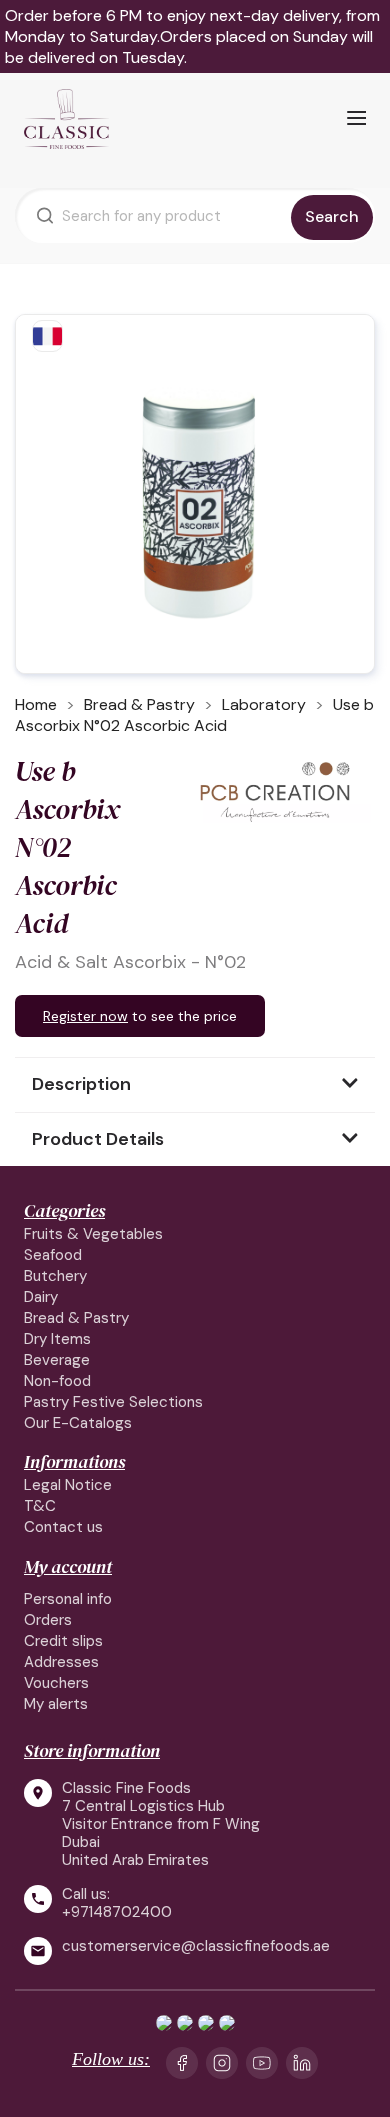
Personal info (68, 1599)
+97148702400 (117, 1912)
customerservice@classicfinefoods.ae (196, 1946)
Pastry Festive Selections (113, 1402)
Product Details (98, 1139)
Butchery (55, 1276)
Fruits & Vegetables (93, 1234)
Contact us (63, 1527)
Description (81, 1084)
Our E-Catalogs (78, 1423)
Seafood (53, 1255)
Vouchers (56, 1683)
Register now (85, 1016)
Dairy (41, 1297)
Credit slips (63, 1641)
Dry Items (57, 1339)
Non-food (57, 1381)
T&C (40, 1506)
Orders (48, 1620)
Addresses (61, 1662)
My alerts (56, 1704)
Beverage (57, 1360)
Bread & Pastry (76, 1318)
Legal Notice (68, 1485)
